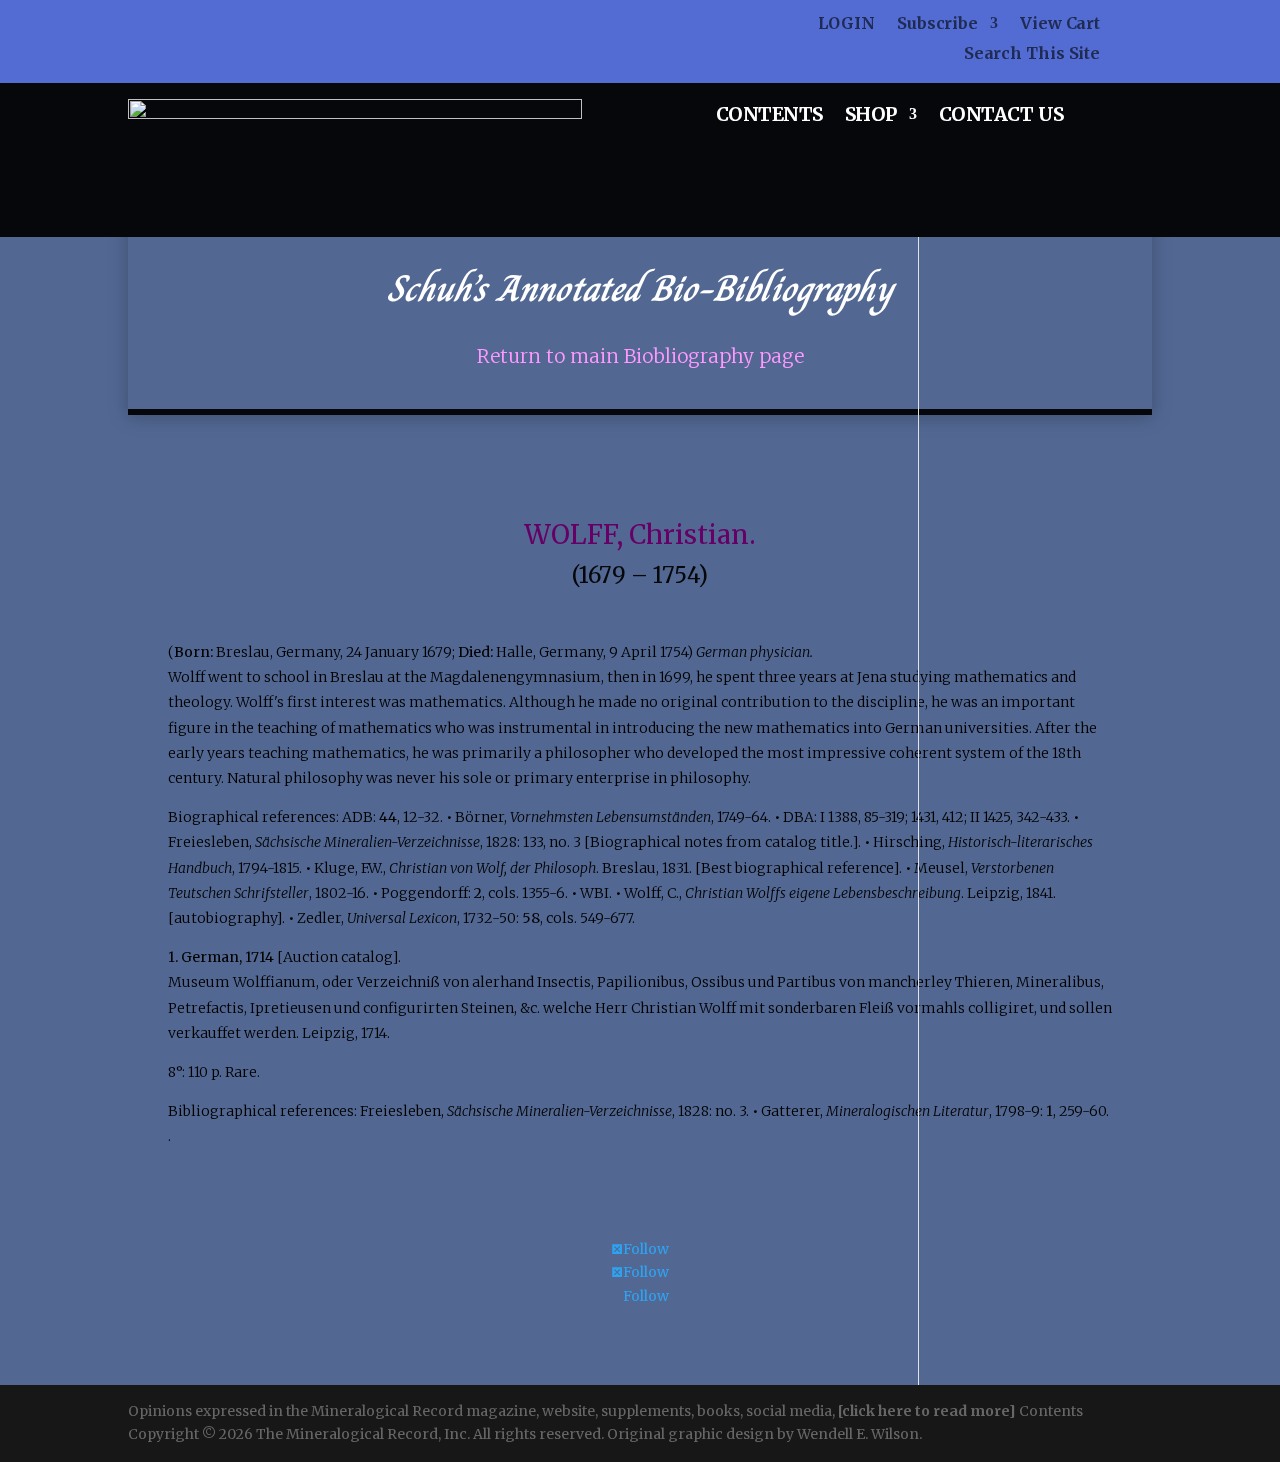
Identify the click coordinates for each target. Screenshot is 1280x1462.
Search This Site (1032, 54)
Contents (769, 116)
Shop (871, 116)
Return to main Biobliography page (640, 356)
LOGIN (846, 24)
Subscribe (937, 24)
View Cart (1060, 24)
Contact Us (1001, 116)
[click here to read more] (928, 1411)
